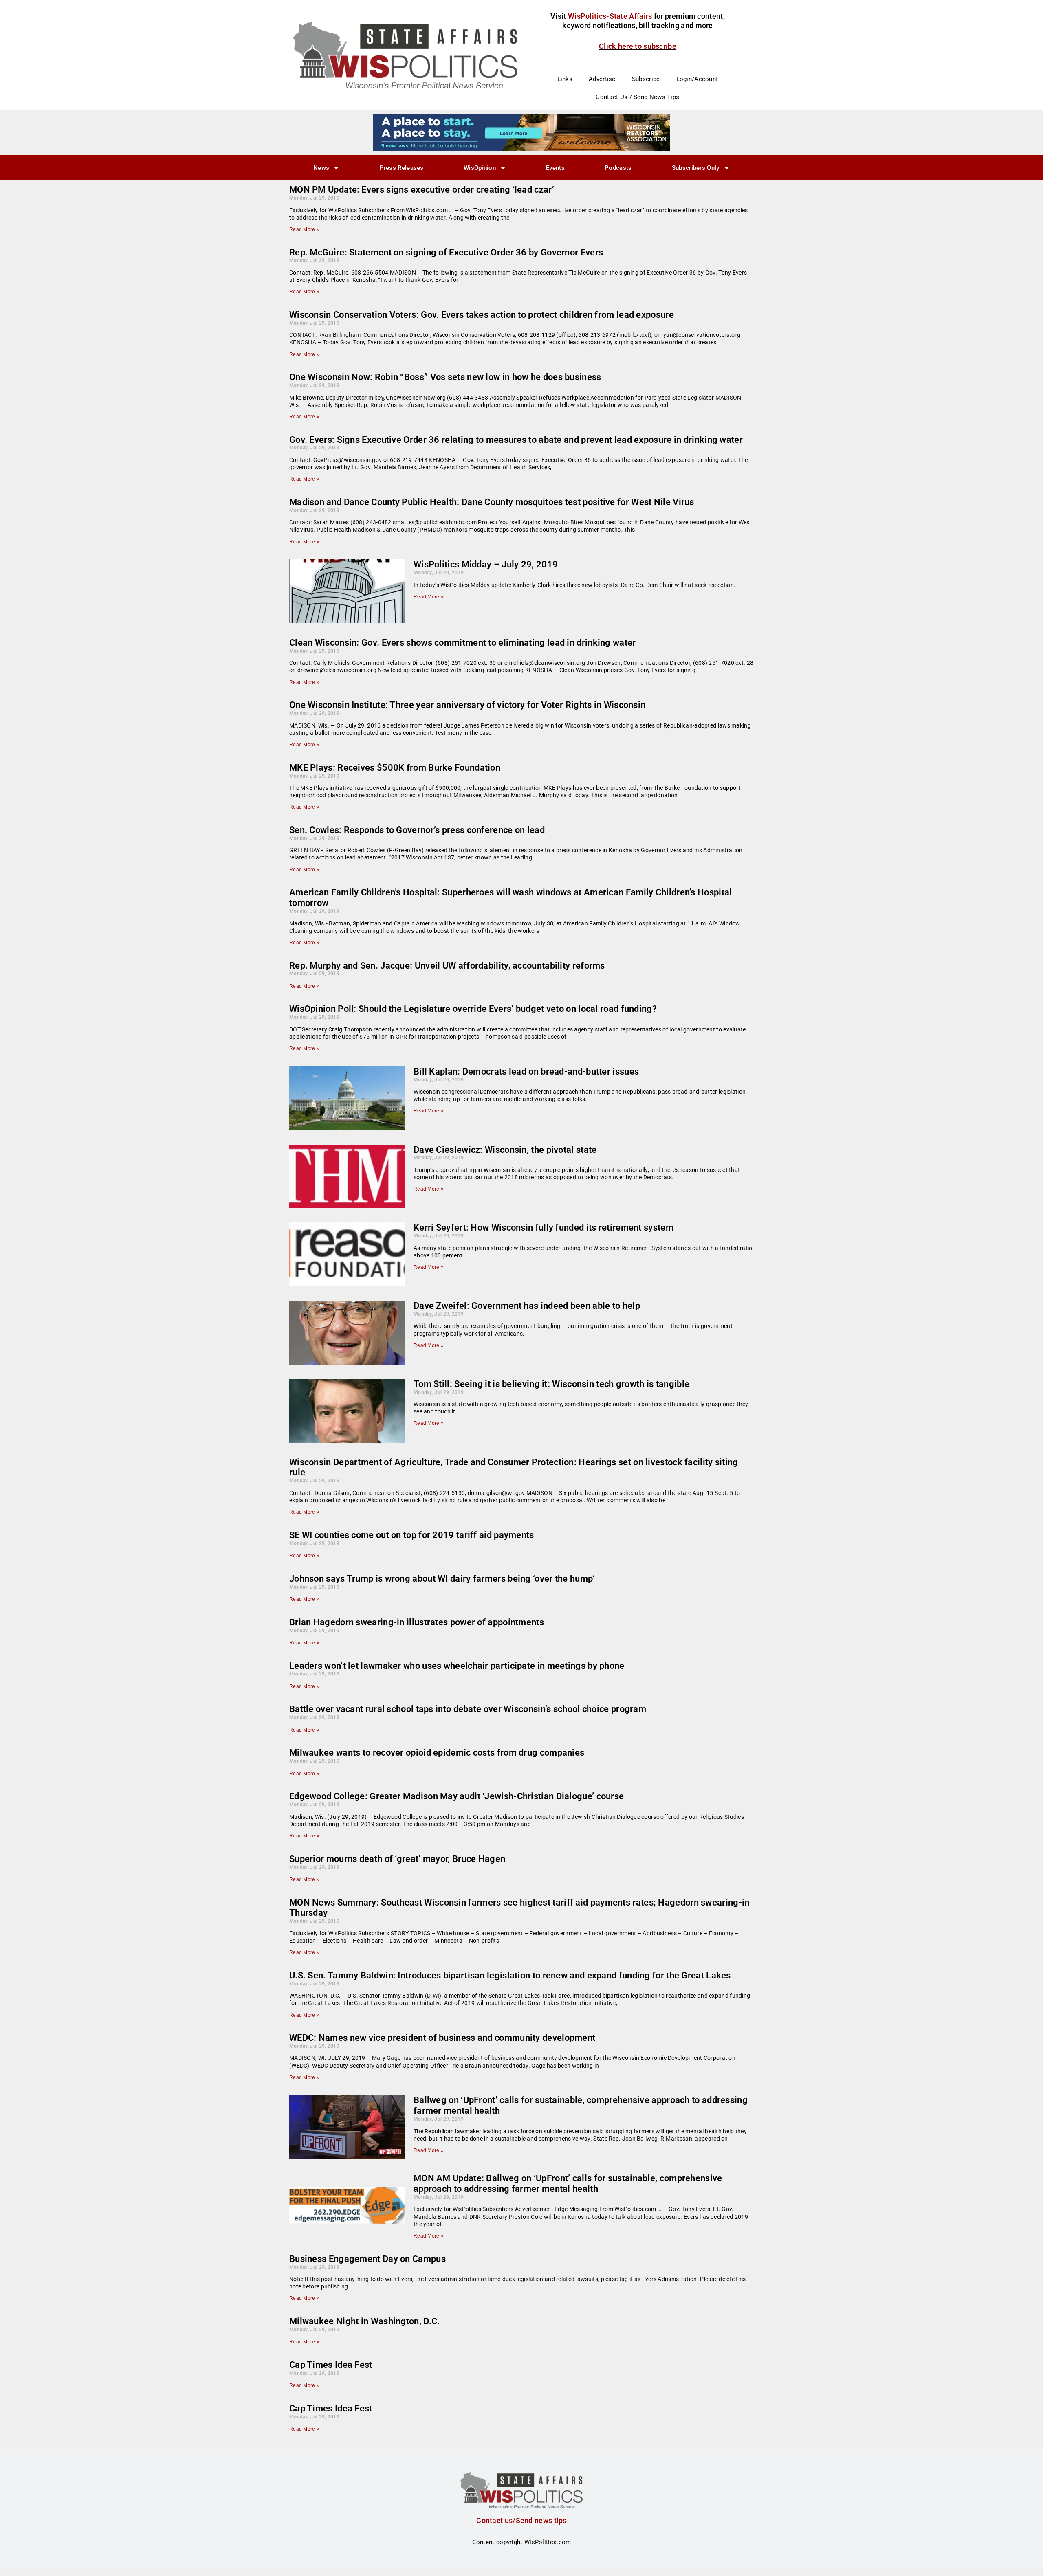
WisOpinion (480, 168)
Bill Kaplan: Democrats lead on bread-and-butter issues (526, 1072)
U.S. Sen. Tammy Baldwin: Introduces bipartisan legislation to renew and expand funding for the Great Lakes (510, 1975)
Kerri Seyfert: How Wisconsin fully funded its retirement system (544, 1228)
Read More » (304, 229)
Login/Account (697, 79)
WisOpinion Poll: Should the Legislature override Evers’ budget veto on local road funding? (473, 1009)
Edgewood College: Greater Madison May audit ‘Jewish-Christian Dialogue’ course (457, 1796)
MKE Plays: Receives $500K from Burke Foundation (395, 768)
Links (565, 79)
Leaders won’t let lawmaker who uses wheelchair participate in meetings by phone (457, 1666)
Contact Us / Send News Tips (637, 97)
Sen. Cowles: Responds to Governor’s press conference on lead (417, 830)
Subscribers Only (696, 168)
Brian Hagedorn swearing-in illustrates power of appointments (417, 1622)
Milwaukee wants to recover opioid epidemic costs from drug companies (437, 1753)
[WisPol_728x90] (521, 132)
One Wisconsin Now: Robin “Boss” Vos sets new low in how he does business (445, 377)
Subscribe (646, 79)
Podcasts (618, 168)
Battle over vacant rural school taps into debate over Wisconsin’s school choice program (468, 1709)
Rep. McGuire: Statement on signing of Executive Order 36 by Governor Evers (446, 252)
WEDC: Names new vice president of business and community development (442, 2038)
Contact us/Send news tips (521, 2520)
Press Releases (402, 168)
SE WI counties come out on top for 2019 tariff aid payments (412, 1535)
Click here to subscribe (638, 46)
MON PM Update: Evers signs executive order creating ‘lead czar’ (422, 190)
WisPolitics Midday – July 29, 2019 (486, 564)
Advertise (602, 79)
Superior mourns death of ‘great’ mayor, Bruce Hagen (397, 1859)
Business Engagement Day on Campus (367, 2259)
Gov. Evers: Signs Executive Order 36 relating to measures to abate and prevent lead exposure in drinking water (516, 440)
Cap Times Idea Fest (331, 2365)
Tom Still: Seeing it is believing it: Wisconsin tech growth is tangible (551, 1384)
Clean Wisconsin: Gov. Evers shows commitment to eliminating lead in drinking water (463, 643)
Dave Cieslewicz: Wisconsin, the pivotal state (505, 1150)
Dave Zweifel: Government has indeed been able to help (527, 1306)
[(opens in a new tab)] (347, 1177)
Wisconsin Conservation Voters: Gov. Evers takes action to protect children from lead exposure (482, 315)
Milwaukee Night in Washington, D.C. (365, 2321)
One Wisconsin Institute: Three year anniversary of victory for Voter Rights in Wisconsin (467, 705)
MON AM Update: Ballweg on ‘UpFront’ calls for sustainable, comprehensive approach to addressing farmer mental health (568, 2184)
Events (555, 168)
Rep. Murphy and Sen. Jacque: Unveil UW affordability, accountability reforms (447, 966)
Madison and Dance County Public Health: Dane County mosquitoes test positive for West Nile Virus (492, 502)
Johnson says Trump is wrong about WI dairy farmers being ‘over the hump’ (442, 1579)
